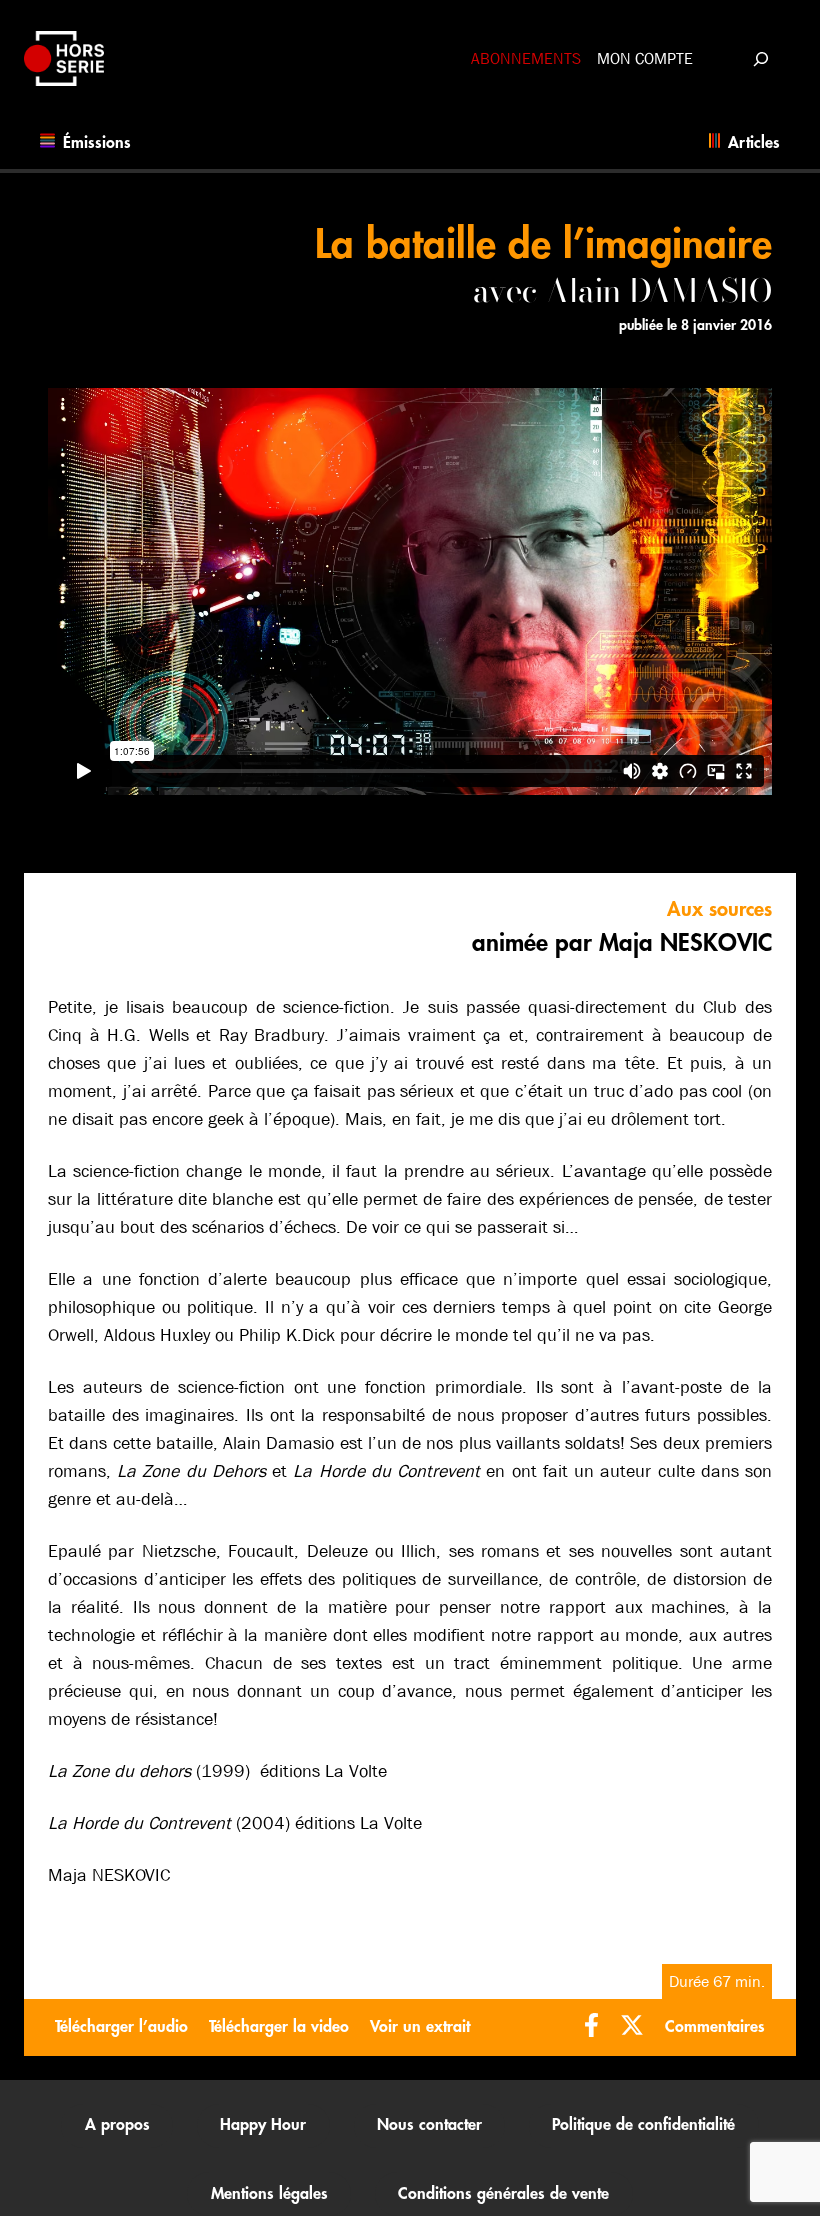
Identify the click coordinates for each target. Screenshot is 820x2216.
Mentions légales (269, 2194)
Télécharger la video (279, 2027)
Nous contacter (429, 2125)
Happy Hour (263, 2125)
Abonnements (526, 58)
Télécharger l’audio (121, 2027)
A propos (117, 2125)
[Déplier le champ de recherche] (760, 58)
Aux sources (719, 909)
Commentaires (715, 2027)
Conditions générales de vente (503, 2194)
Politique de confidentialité (643, 2125)
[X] (632, 2027)
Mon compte (645, 58)
